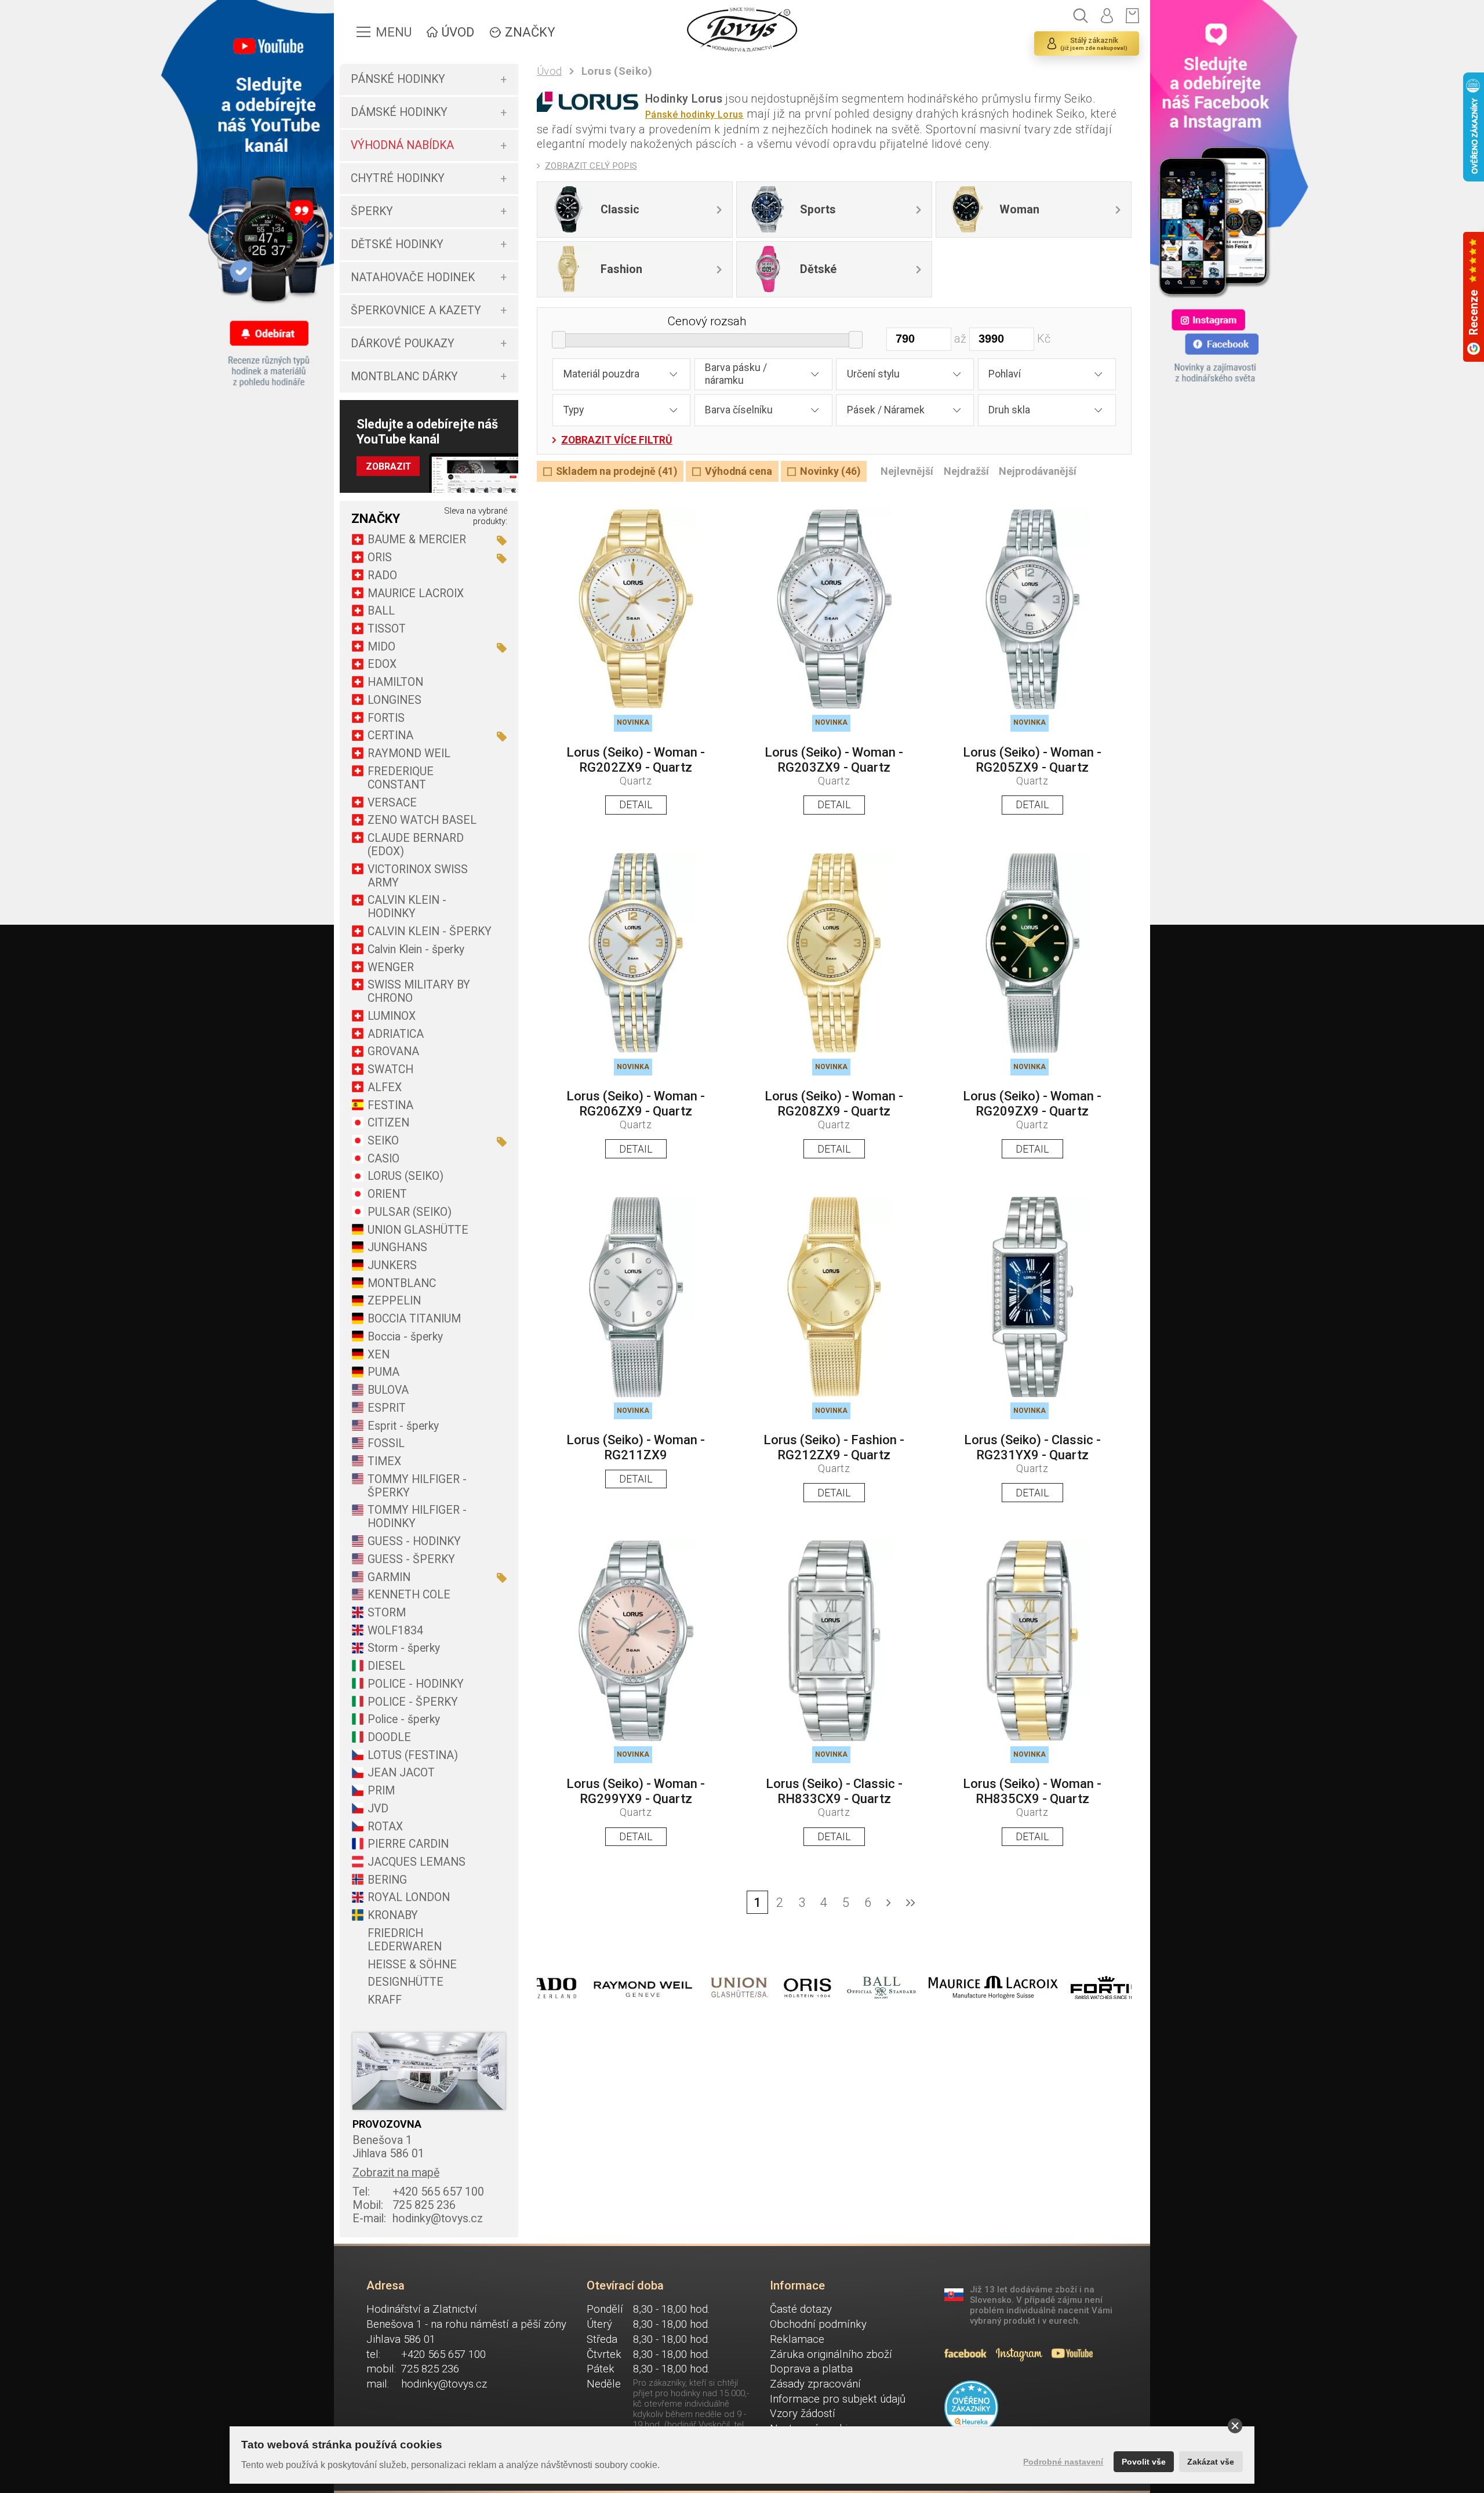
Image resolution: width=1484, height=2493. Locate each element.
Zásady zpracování (815, 2384)
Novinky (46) (830, 471)
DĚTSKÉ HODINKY (397, 244)
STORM (387, 1613)
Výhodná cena (739, 471)
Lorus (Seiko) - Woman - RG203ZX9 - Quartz (834, 760)
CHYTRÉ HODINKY (398, 178)
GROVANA (393, 1051)
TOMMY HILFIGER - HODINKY (417, 1517)
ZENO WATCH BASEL (422, 820)
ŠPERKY (372, 211)
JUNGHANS (397, 1247)
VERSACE (392, 803)
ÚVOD (458, 32)
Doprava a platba (811, 2369)
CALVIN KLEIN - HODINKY (407, 907)
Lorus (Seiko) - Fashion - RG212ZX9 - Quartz (834, 1447)
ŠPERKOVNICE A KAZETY (416, 310)
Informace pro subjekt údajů (838, 2399)
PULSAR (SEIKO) (410, 1212)
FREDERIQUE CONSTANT (401, 778)
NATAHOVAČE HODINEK (413, 277)
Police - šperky (404, 1719)
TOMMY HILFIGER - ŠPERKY (417, 1486)
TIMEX (384, 1461)
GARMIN (389, 1577)
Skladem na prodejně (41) (616, 471)
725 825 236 (404, 2205)
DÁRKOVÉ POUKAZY (403, 344)
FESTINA (390, 1105)
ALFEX (385, 1087)
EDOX (382, 664)
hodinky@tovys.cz (418, 2218)
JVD (378, 1809)
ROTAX (385, 1827)
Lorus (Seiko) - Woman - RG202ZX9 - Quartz (636, 760)
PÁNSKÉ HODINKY (398, 79)
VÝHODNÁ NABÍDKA (402, 145)
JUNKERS (392, 1265)
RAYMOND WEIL (409, 753)
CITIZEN (388, 1123)
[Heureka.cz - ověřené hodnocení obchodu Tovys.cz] (972, 2408)
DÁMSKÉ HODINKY (399, 112)
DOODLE (389, 1737)
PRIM (381, 1791)
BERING (387, 1880)
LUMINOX (392, 1016)
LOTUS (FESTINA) (413, 1755)
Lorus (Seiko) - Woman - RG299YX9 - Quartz (636, 1791)
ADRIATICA (396, 1034)
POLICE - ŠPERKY (413, 1702)
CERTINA (390, 735)
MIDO (381, 647)
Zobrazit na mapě (396, 2173)
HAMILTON (395, 682)
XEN (379, 1355)
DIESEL (386, 1666)
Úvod (550, 71)
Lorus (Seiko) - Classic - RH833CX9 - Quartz (834, 1791)
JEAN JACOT (401, 1773)
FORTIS (386, 718)
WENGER (391, 967)
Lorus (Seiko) (617, 71)
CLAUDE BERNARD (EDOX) (416, 845)
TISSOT (387, 629)
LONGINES (394, 700)
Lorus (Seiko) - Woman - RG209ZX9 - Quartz (1032, 1104)
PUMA (383, 1372)
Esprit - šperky (403, 1426)
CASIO (383, 1159)
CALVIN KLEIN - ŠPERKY (430, 931)
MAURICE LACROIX (416, 593)
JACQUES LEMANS (417, 1862)
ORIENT (387, 1194)
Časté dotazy (801, 2309)
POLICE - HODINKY (416, 1684)
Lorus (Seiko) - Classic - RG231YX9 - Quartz (1032, 1447)
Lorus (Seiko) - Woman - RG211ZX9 (636, 1447)
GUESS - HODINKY (414, 1541)
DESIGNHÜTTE (405, 1982)
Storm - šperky (404, 1648)
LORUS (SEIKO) (405, 1176)
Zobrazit (388, 466)
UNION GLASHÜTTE (418, 1230)
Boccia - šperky (405, 1337)
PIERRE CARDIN (408, 1844)
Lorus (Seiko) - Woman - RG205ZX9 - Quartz (1032, 760)
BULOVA (388, 1390)
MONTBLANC (402, 1283)
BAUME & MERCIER (417, 539)
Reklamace (797, 2339)
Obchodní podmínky (818, 2324)
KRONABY (393, 1915)
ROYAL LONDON (409, 1897)
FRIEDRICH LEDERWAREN (405, 1940)
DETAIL (636, 805)
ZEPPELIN (394, 1301)
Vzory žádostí (803, 2414)
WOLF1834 (395, 1631)
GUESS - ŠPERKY (411, 1559)
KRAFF (385, 2000)
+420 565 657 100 (418, 2192)
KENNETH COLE (409, 1595)
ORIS (380, 557)
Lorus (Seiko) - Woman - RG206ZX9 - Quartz (636, 1104)
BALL (381, 611)
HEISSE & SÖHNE (412, 1965)
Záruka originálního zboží (831, 2354)
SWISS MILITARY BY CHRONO (419, 991)
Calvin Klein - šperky (416, 949)
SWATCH (390, 1069)
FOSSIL (386, 1443)
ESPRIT (387, 1408)
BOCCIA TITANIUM (414, 1319)
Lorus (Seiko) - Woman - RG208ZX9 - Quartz (834, 1104)
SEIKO (383, 1141)
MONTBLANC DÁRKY (404, 377)
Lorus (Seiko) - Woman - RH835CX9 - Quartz (1032, 1791)
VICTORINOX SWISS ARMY (418, 876)
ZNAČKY (530, 32)
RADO (382, 575)
